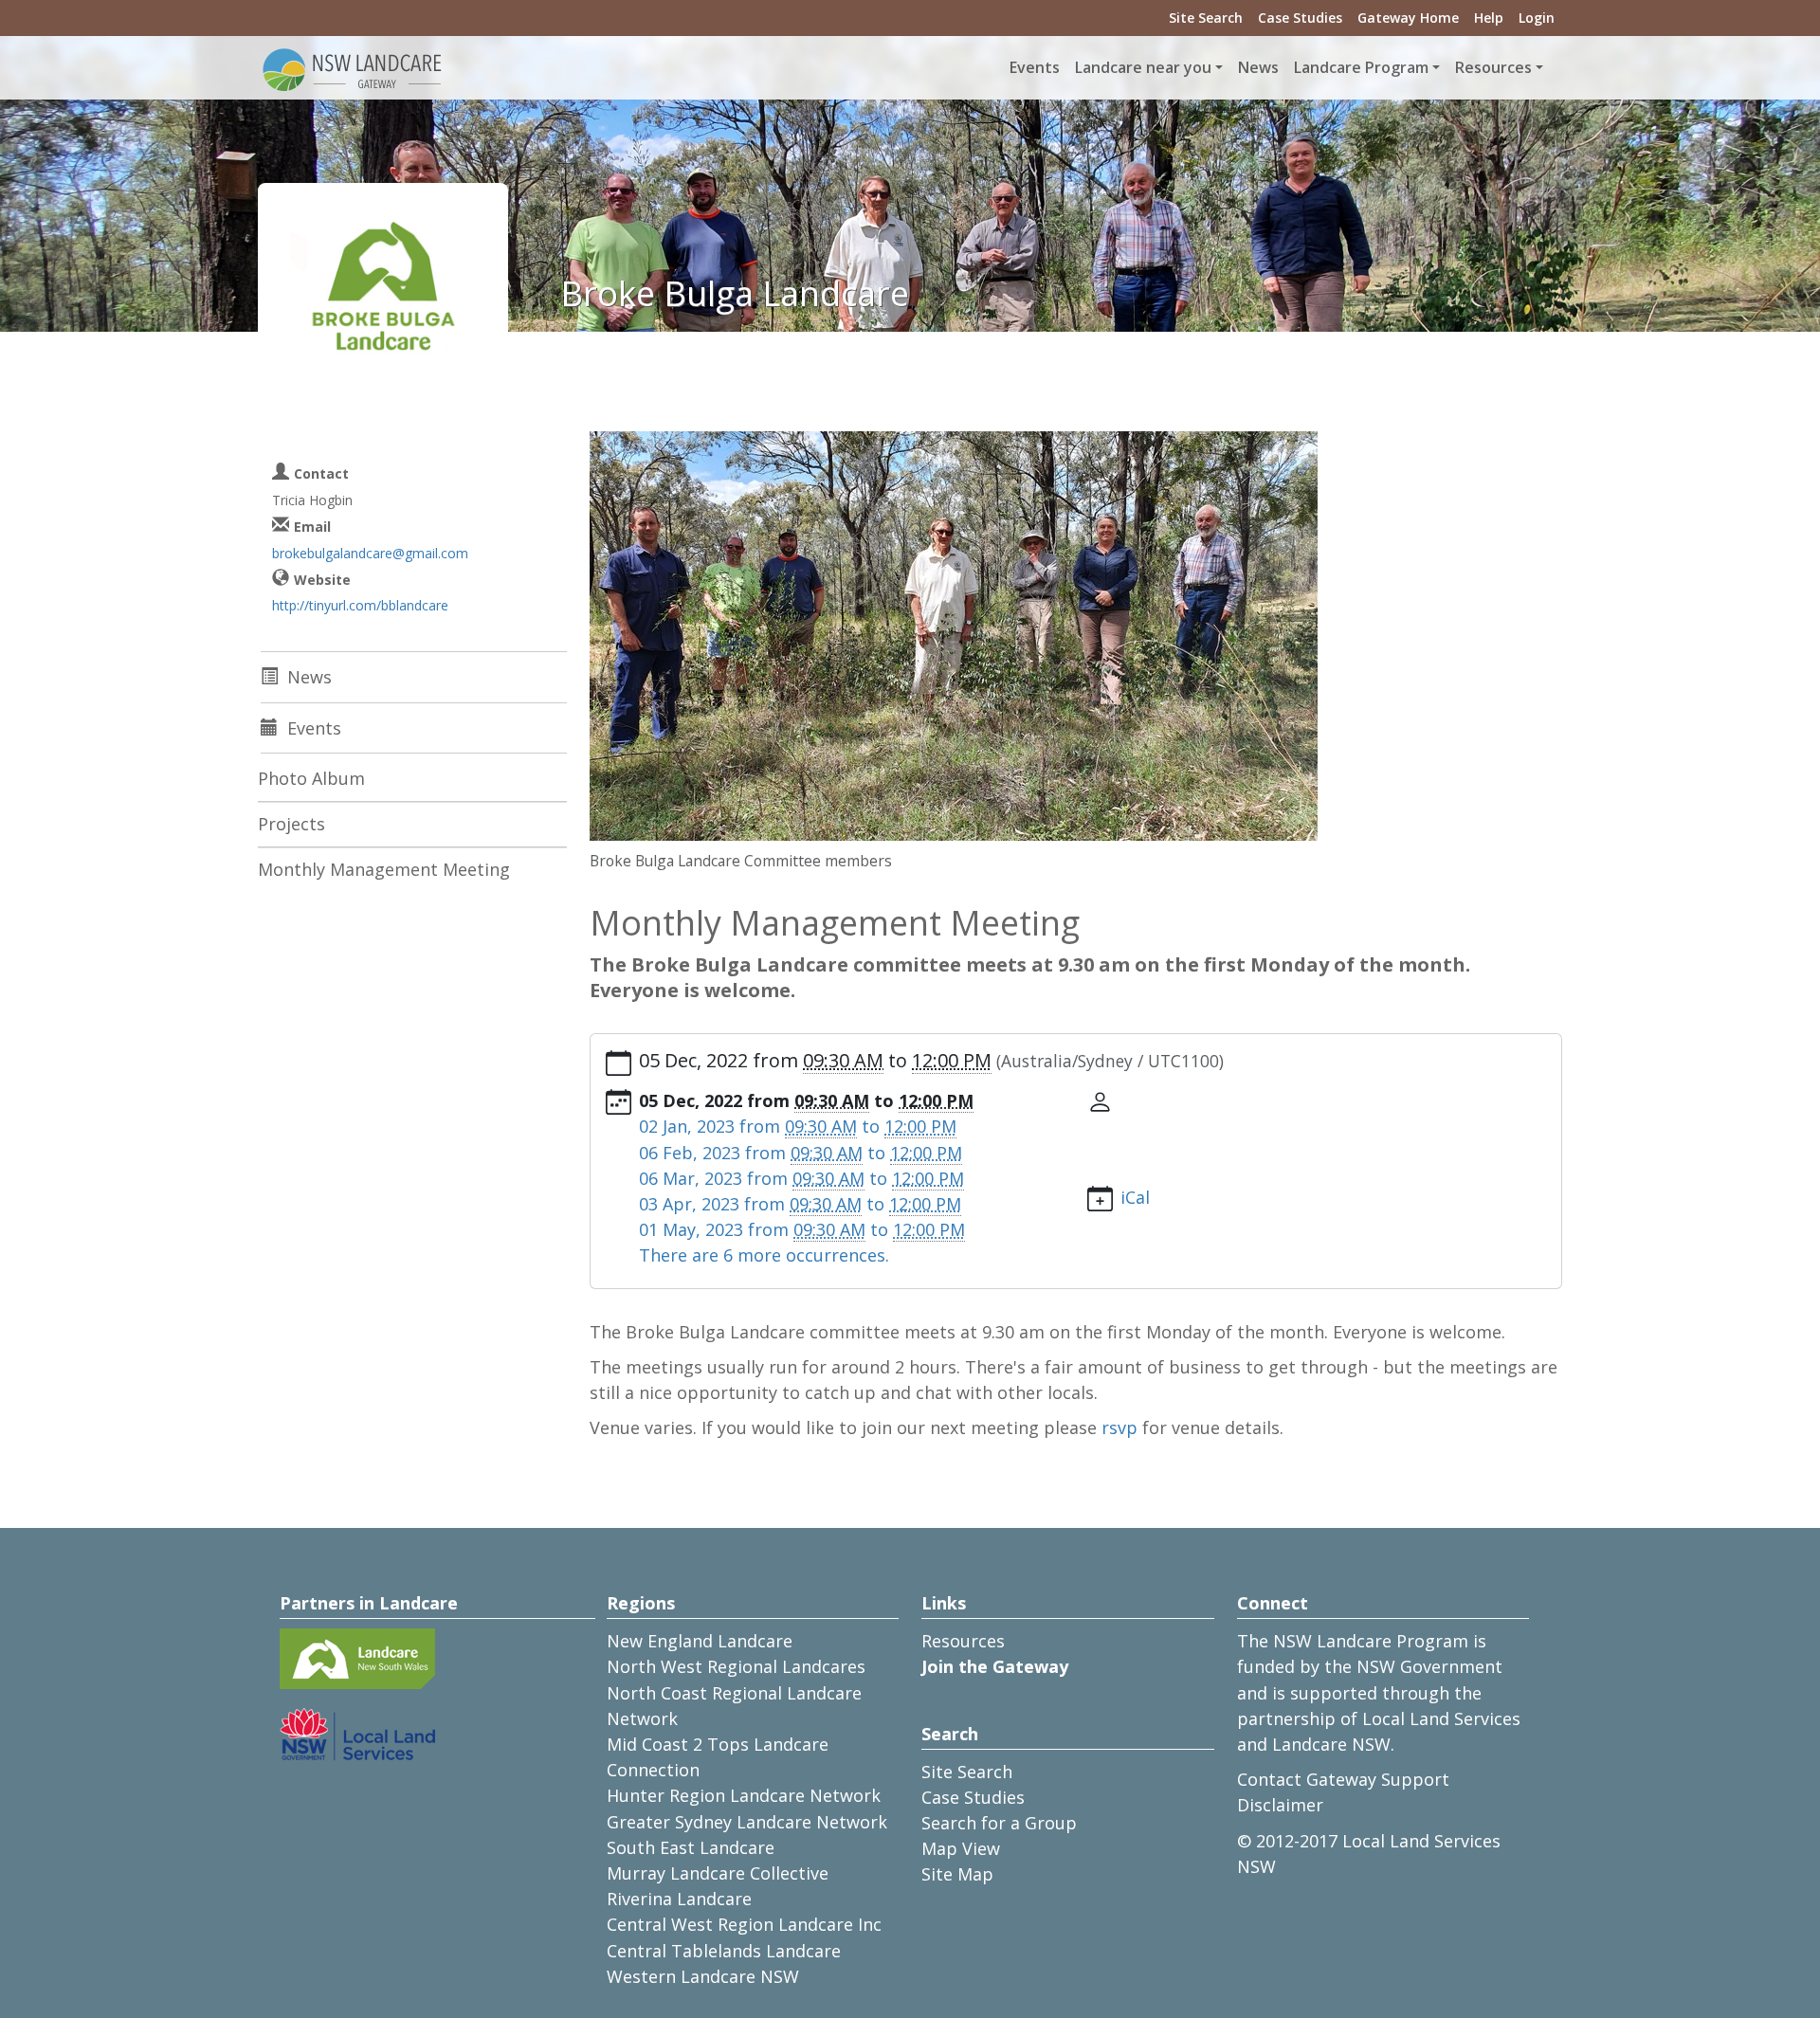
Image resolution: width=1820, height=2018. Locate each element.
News (1258, 67)
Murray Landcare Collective (718, 1873)
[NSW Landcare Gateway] (353, 68)
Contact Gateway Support (1343, 1779)
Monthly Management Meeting (384, 869)
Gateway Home (1408, 18)
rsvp (1119, 1427)
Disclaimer (1280, 1805)
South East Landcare (691, 1847)
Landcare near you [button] (1143, 67)
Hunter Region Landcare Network (744, 1795)
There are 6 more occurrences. (764, 1255)
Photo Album (311, 778)
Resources (963, 1641)
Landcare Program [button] (1361, 67)
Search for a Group (999, 1823)
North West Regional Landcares (736, 1666)
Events (1035, 67)
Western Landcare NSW (703, 1976)
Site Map (957, 1874)
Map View (961, 1848)
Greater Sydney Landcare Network (747, 1822)
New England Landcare (700, 1641)
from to (798, 1126)
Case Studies (1300, 18)
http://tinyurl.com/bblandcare (360, 605)
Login (1537, 18)
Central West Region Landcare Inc (744, 1924)
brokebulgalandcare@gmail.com (370, 553)
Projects (291, 824)
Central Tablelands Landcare (724, 1951)
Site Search (1206, 18)
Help (1489, 18)
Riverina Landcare (679, 1899)
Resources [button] (1493, 67)
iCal (1135, 1197)
